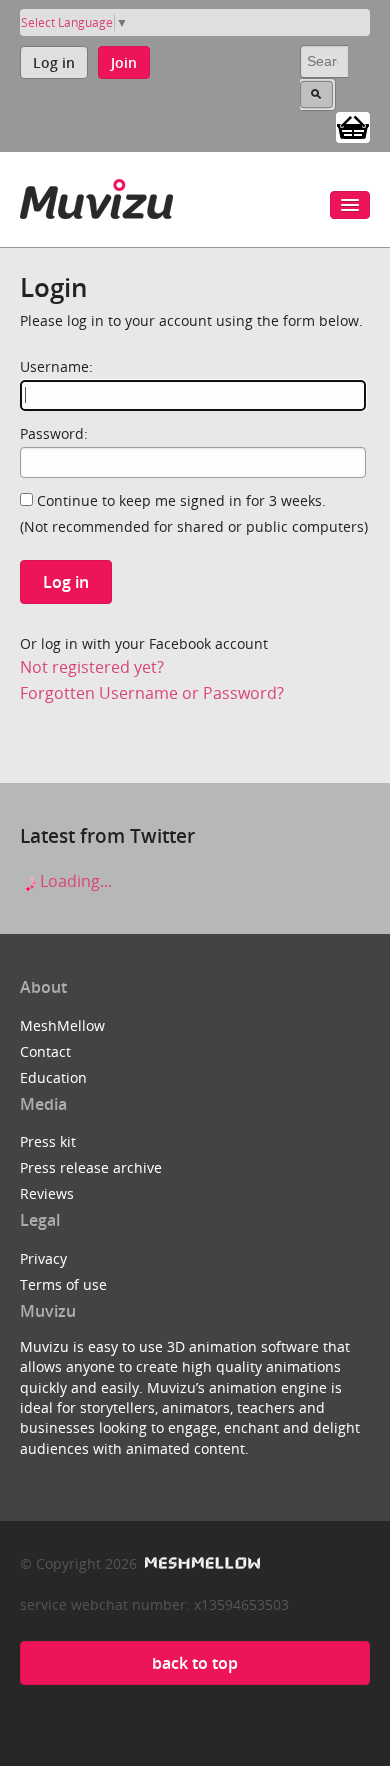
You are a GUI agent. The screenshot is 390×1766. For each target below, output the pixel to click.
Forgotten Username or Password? (152, 693)
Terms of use (63, 1284)
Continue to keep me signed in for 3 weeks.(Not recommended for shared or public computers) (194, 513)
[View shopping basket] (353, 126)
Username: (56, 366)
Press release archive (91, 1167)
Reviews (47, 1193)
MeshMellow (62, 1025)
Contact (45, 1051)
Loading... (74, 881)
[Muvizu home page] (96, 195)
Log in (54, 62)
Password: (54, 433)
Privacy (43, 1258)
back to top (195, 1663)
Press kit (48, 1141)
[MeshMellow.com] (200, 1563)
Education (53, 1077)
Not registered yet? (92, 667)
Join (124, 62)
